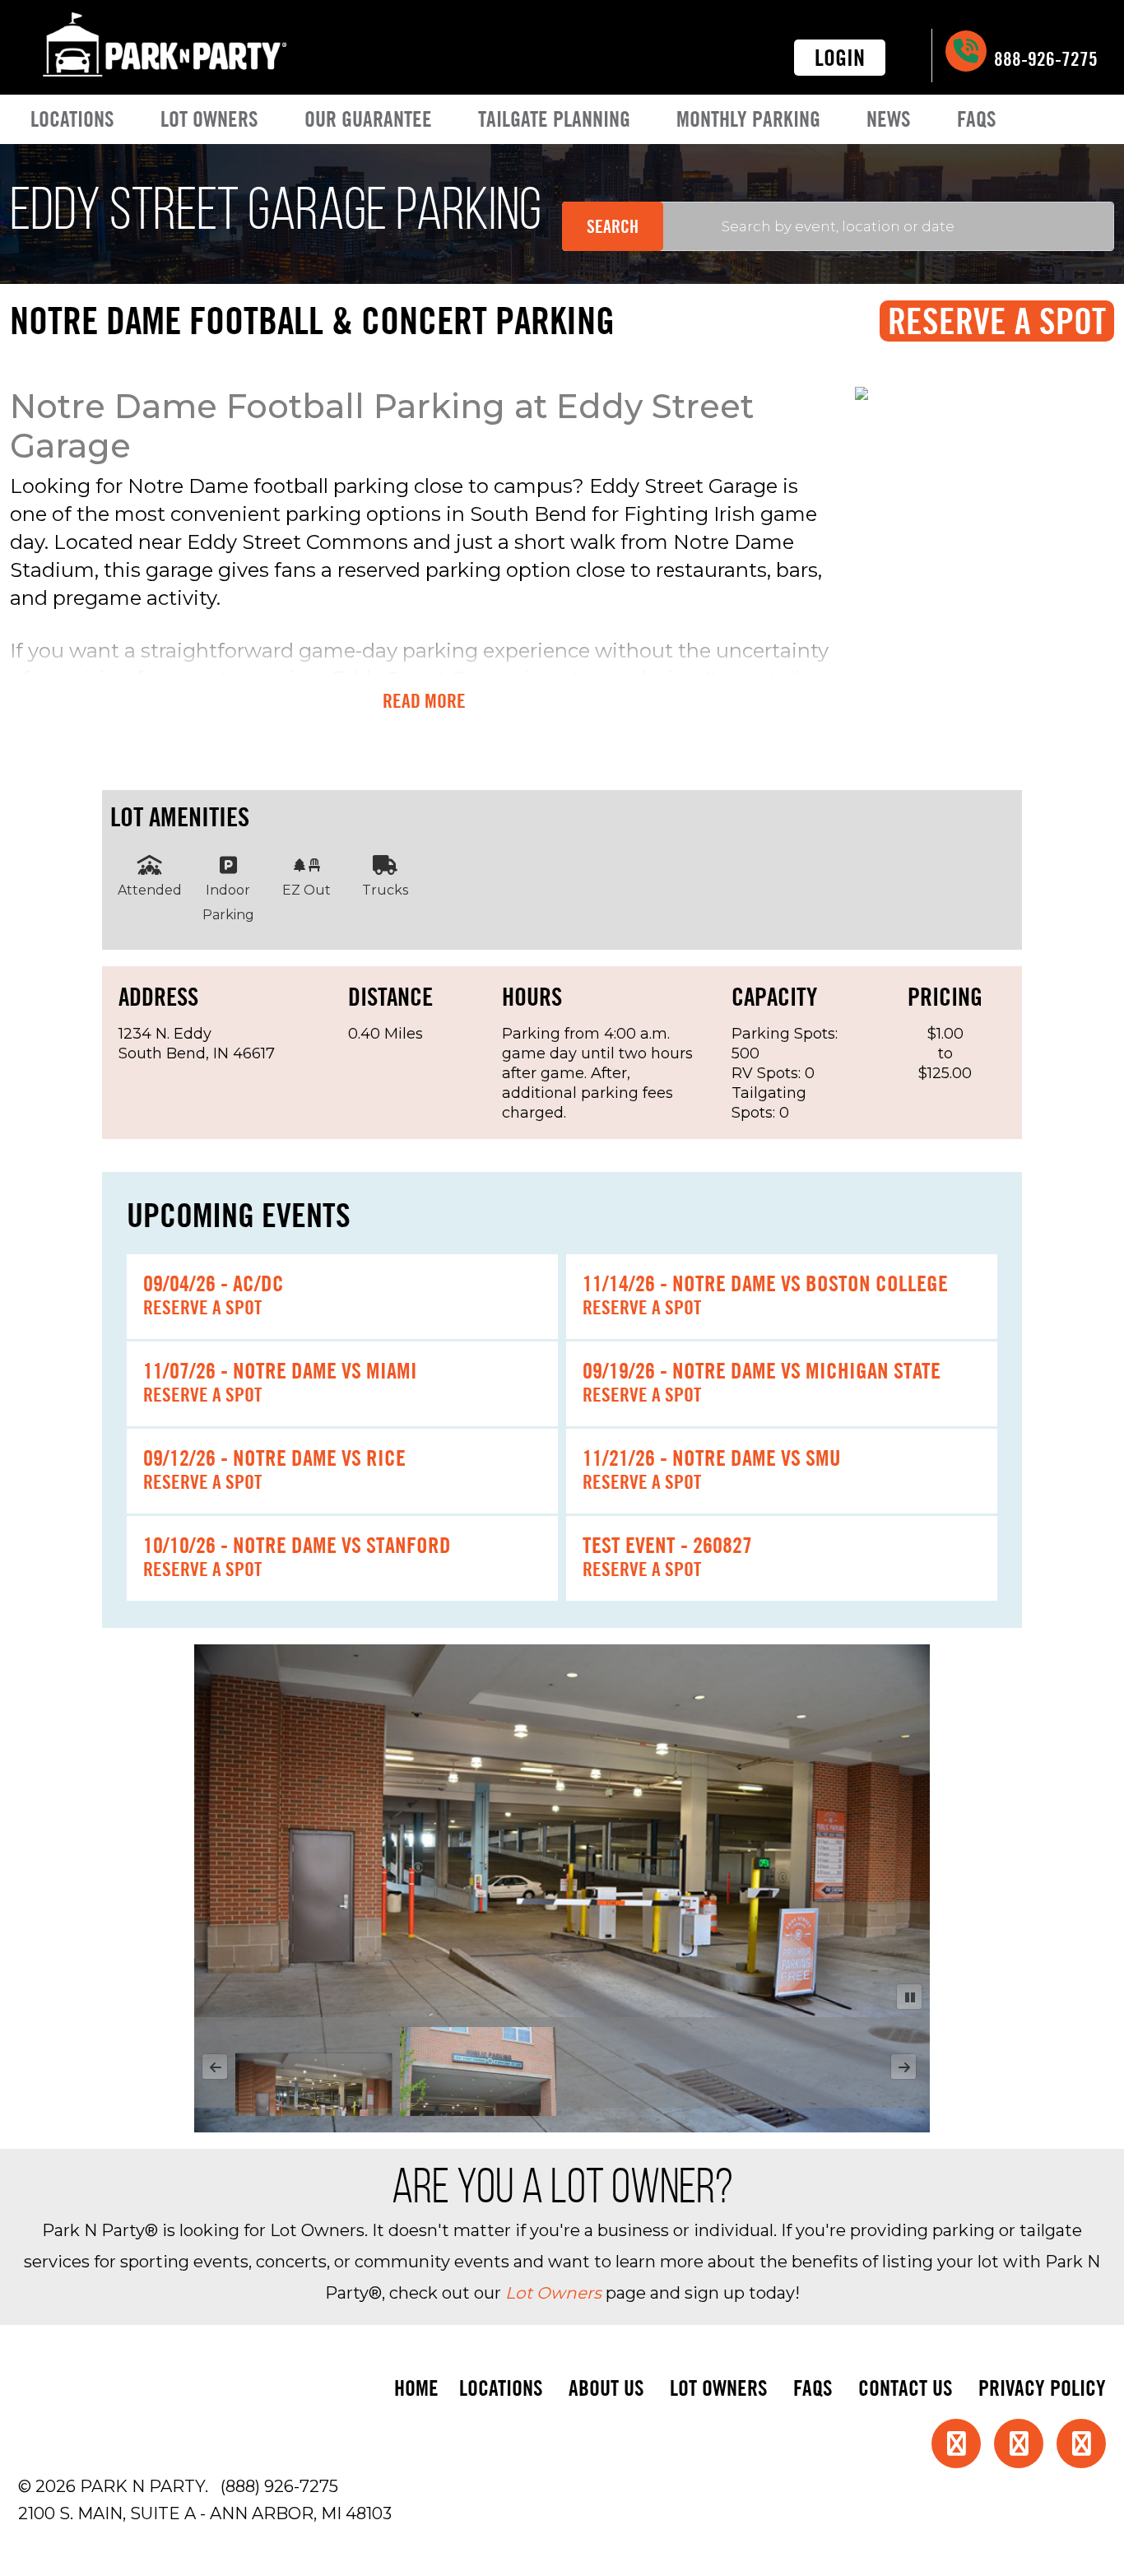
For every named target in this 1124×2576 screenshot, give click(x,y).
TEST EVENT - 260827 (667, 1545)
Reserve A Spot (997, 321)
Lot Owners (209, 119)
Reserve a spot (202, 1307)
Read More (424, 701)
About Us (606, 2388)
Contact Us (906, 2388)
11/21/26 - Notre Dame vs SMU (712, 1458)
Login (840, 58)
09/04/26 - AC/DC (214, 1283)
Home (416, 2388)
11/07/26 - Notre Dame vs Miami (280, 1370)
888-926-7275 (1044, 59)
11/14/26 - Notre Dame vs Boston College (765, 1283)
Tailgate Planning (554, 119)
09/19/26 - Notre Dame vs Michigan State (762, 1370)
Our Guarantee (368, 119)
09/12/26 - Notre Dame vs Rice (274, 1458)
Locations (72, 119)
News (889, 119)
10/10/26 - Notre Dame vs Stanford (297, 1545)
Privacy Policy (1042, 2388)
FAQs (977, 119)
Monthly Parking (748, 119)
